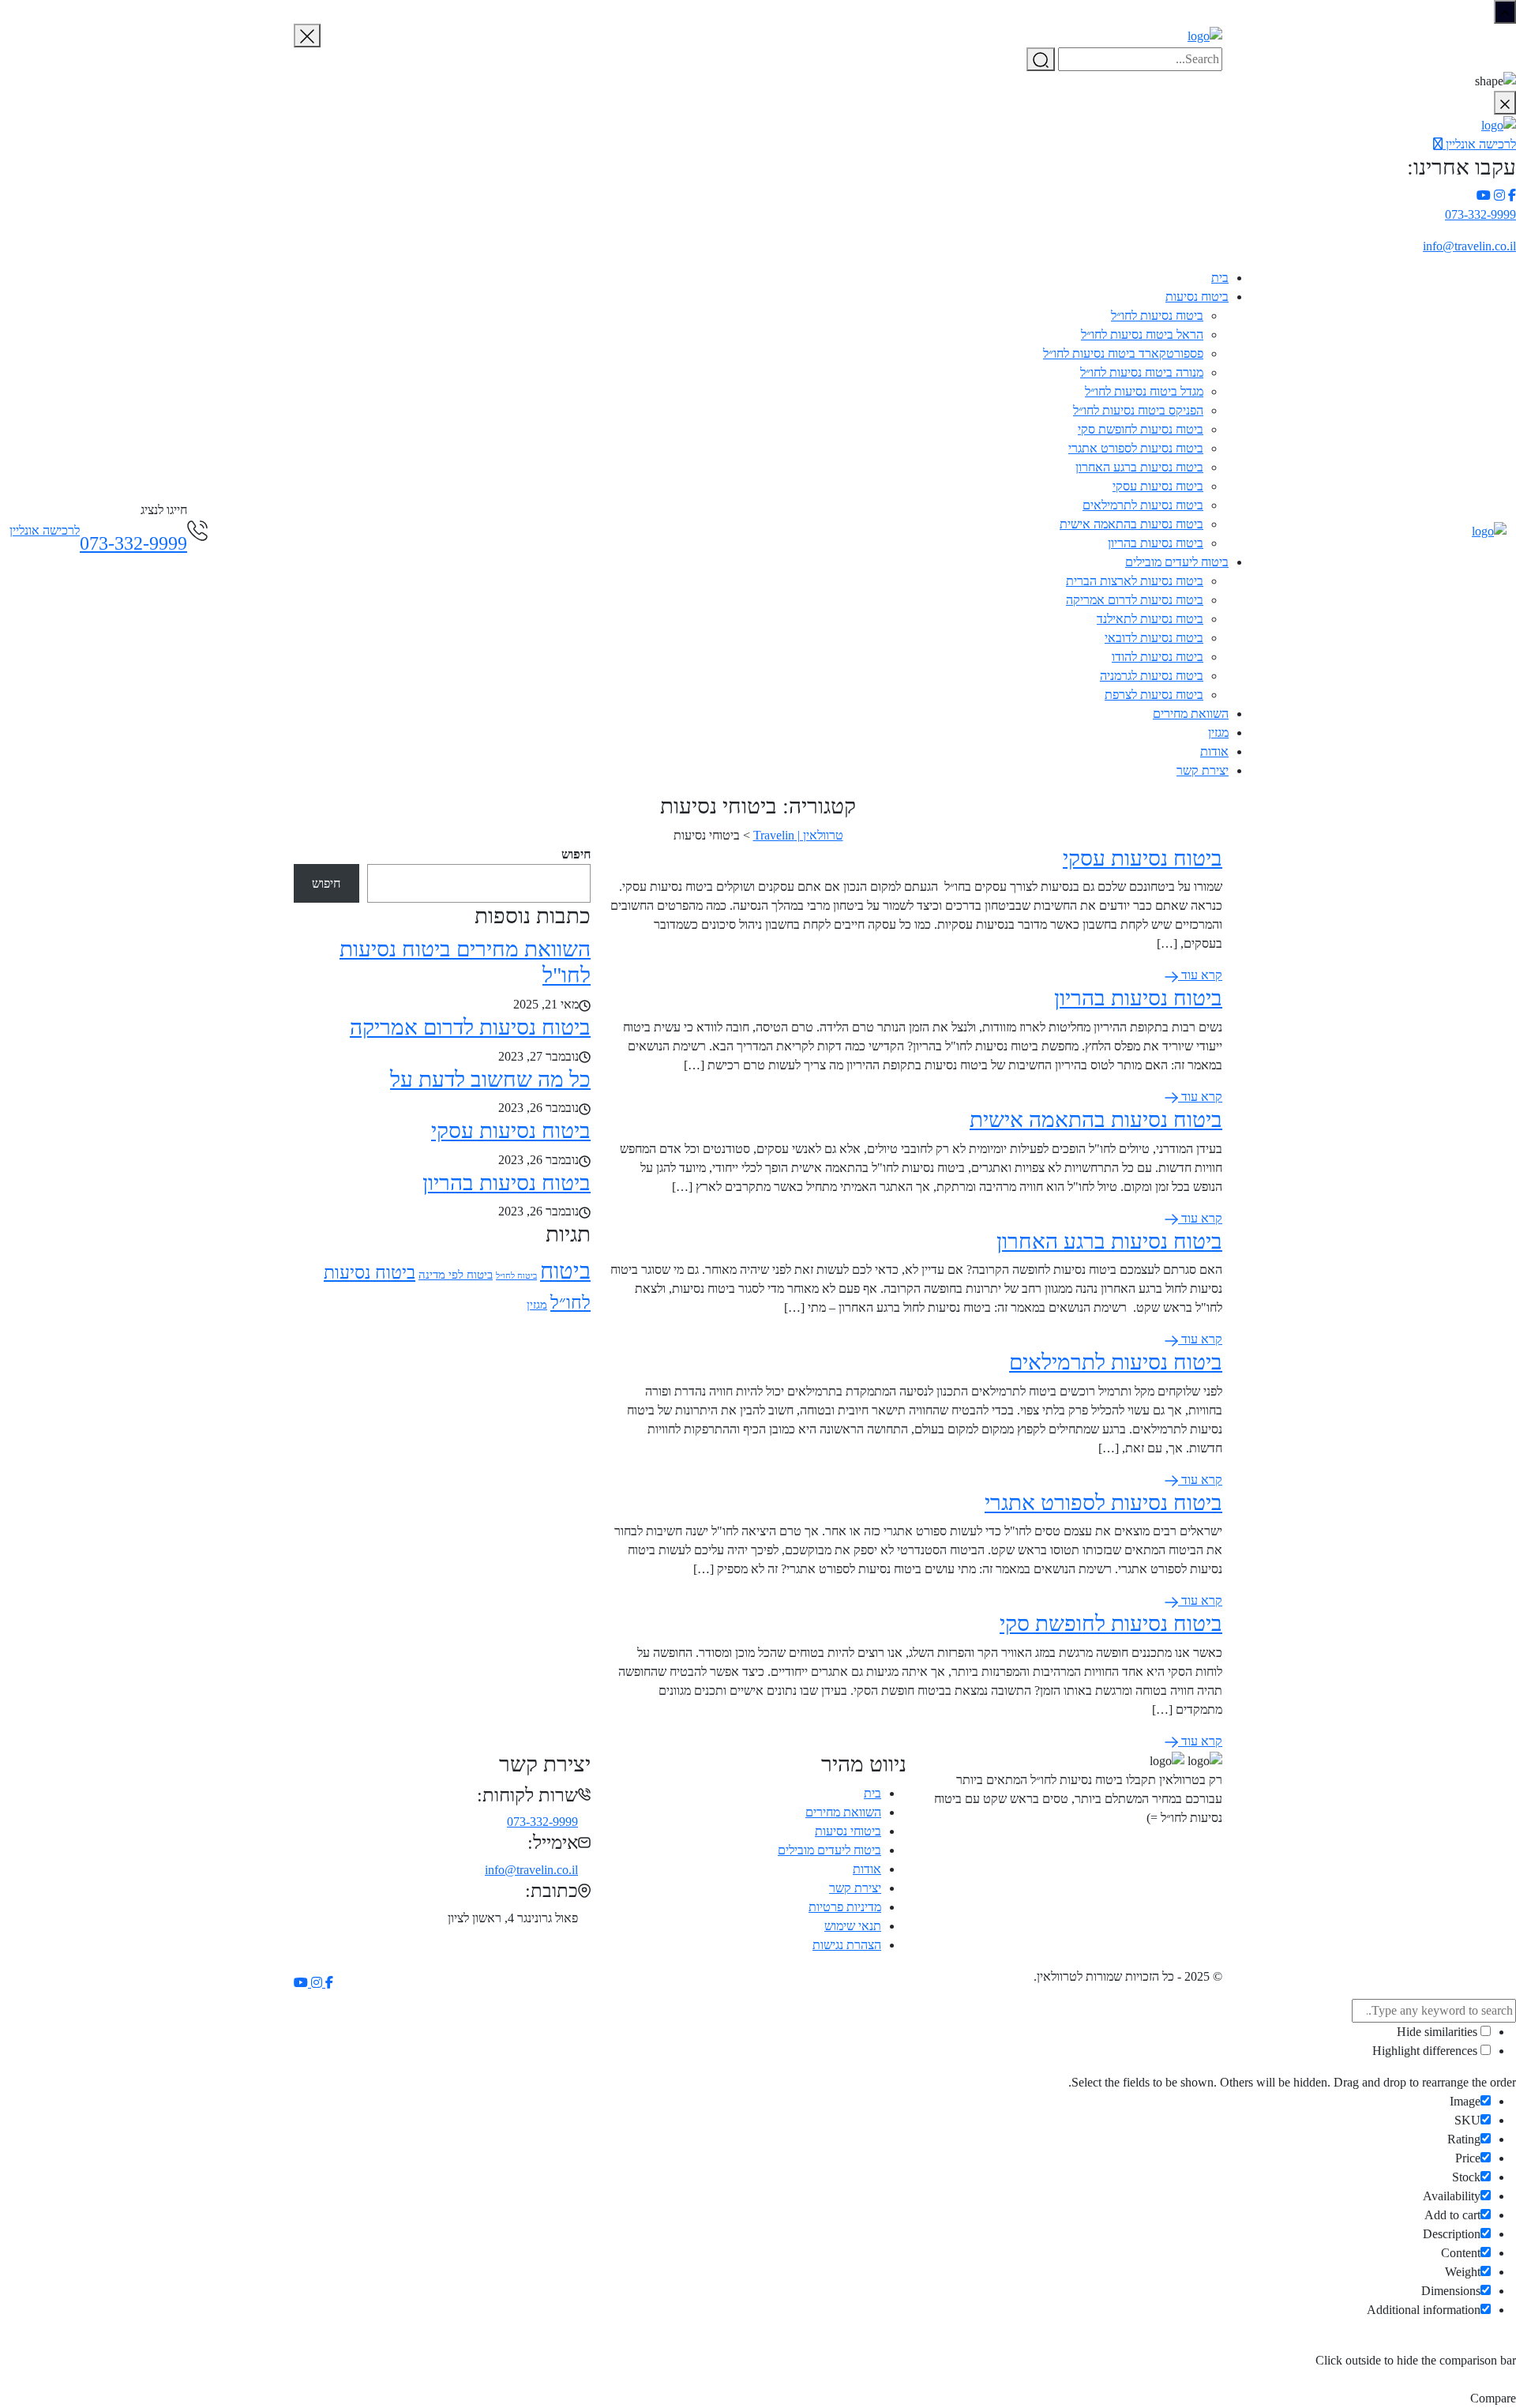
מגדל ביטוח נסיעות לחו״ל (1144, 391)
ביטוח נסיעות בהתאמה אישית (1131, 524)
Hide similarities (1439, 2032)
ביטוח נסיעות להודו (1158, 657)
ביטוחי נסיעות (848, 1831)
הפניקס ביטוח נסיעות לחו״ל (1138, 410)
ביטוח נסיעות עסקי (1158, 486)
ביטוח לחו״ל (516, 1276)
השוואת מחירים (1191, 714)
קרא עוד (1200, 975)
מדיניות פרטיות (845, 1907)
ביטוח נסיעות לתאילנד (1150, 619)
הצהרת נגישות (847, 1945)
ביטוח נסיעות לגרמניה (1152, 676)
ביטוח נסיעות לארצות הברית (1135, 581)
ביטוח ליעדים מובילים (1177, 562)
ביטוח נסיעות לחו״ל (1157, 316)
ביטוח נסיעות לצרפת (1154, 695)
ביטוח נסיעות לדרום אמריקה (1135, 600)
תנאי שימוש (853, 1926)
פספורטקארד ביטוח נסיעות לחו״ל (1123, 353)
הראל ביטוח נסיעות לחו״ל (1142, 334)
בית (1220, 278)
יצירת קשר (1203, 770)
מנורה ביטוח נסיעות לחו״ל (1142, 372)
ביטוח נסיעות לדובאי (1154, 638)
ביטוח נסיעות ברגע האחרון (1139, 467)
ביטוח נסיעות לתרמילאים (1143, 505)
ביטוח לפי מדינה (456, 1275)
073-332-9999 (1480, 214)
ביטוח (565, 1271)
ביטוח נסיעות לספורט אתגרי (1136, 448)
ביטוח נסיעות (1197, 297)
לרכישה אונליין (1479, 144)
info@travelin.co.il (1469, 246)
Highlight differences (1426, 2051)
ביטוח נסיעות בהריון (1156, 543)
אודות (1214, 751)
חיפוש (576, 854)
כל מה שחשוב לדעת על (490, 1079)
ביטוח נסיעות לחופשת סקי (1141, 429)
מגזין (1218, 733)
